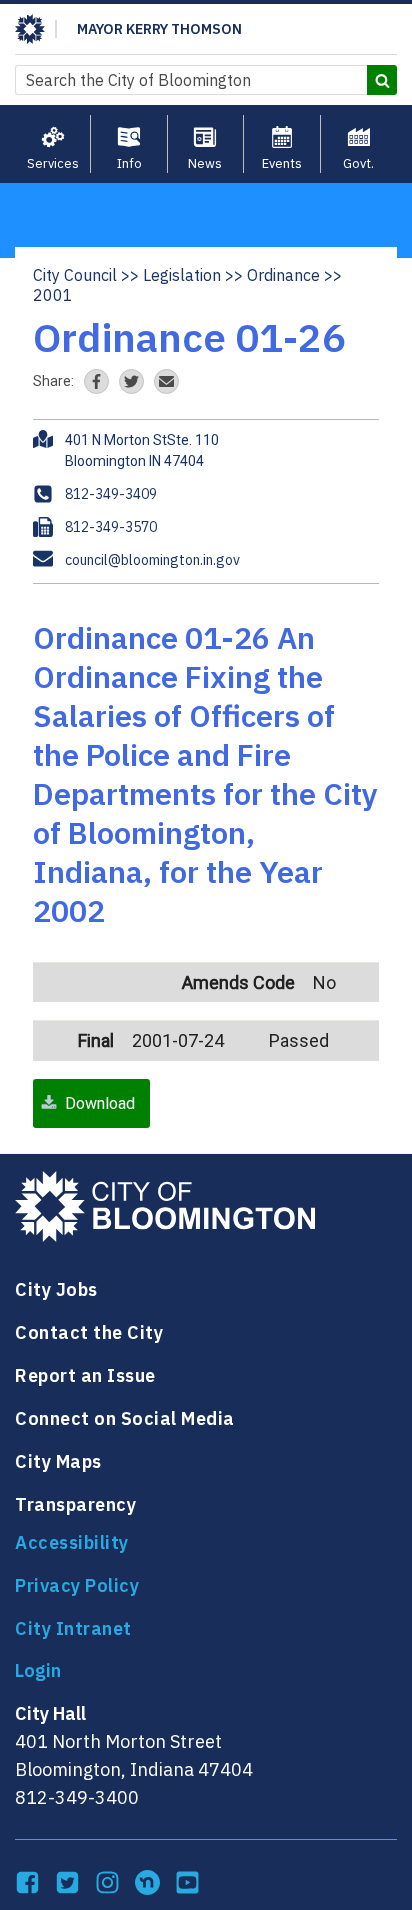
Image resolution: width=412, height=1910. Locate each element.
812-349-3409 (111, 494)
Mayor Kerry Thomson (159, 29)
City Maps (58, 1461)
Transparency (75, 1504)
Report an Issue (85, 1375)
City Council (75, 275)
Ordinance (283, 275)
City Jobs (56, 1289)
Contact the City (89, 1332)
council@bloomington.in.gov (152, 560)
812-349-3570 (111, 527)
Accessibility (72, 1542)
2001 (53, 295)
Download (100, 1103)
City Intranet (73, 1628)
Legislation (182, 275)
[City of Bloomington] (30, 29)
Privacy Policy (77, 1585)
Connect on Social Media (125, 1418)
